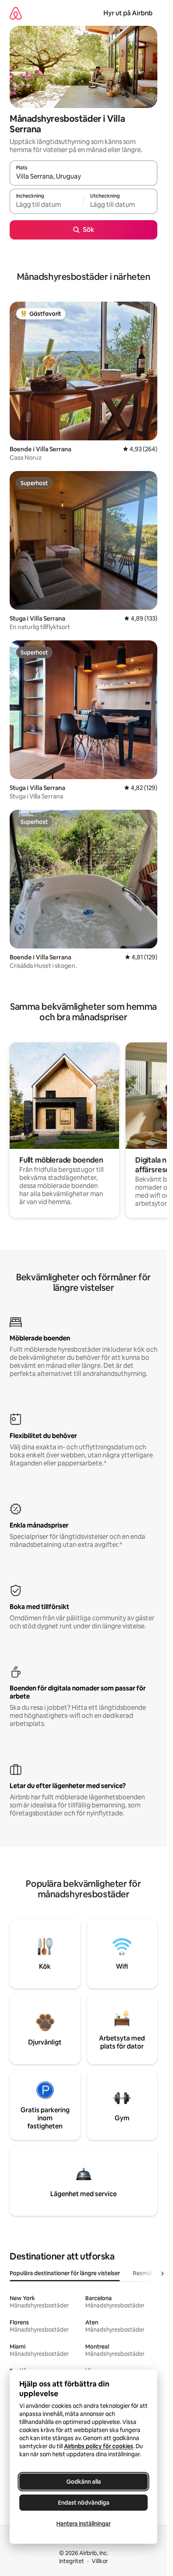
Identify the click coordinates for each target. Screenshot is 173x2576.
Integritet (72, 2561)
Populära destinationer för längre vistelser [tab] (65, 2273)
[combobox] (83, 177)
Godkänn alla (84, 2482)
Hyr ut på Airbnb (128, 13)
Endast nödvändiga (84, 2503)
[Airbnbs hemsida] (16, 13)
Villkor (100, 2561)
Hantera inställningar (83, 2524)
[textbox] (46, 205)
